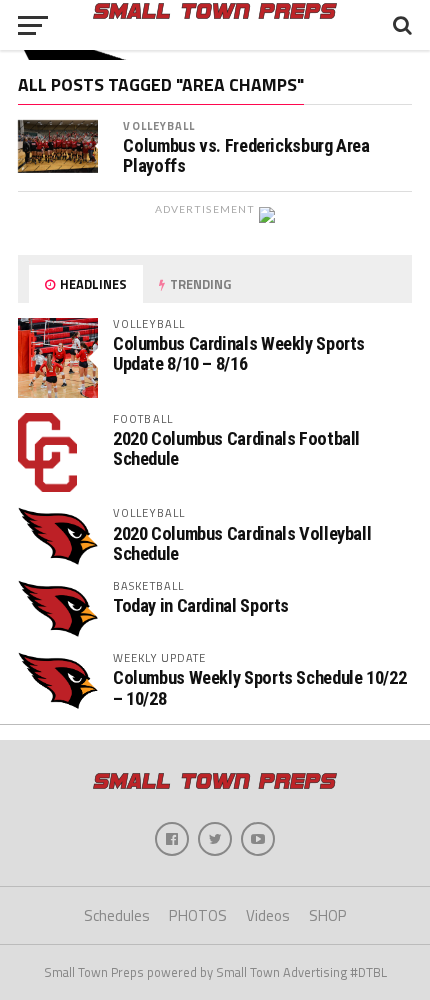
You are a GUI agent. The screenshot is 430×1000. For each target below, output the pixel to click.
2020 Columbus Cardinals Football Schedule (236, 448)
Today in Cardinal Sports (201, 605)
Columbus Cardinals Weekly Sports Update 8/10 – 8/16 (239, 353)
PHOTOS (198, 915)
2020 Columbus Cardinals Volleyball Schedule (242, 543)
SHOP (328, 915)
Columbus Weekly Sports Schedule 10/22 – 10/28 (259, 687)
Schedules (117, 915)
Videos (268, 915)
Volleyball (159, 125)
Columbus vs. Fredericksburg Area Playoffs (246, 156)
